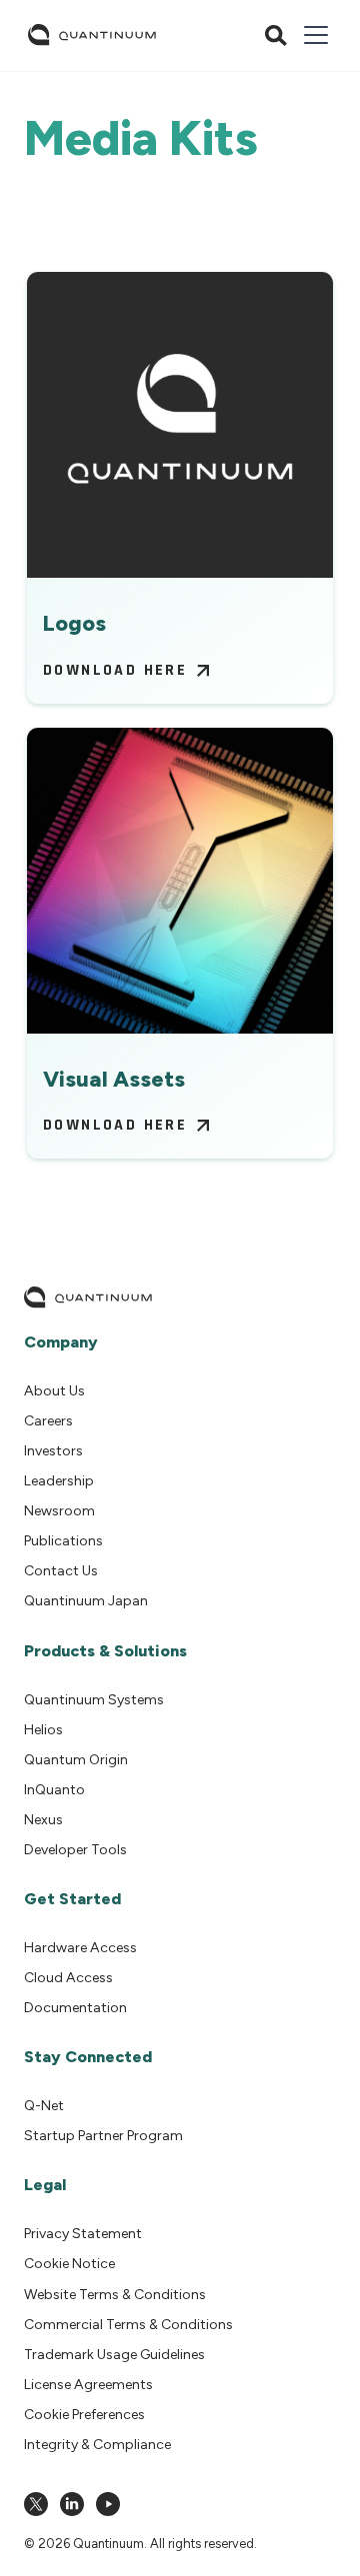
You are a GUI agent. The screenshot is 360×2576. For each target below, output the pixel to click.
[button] (312, 35)
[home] (92, 35)
